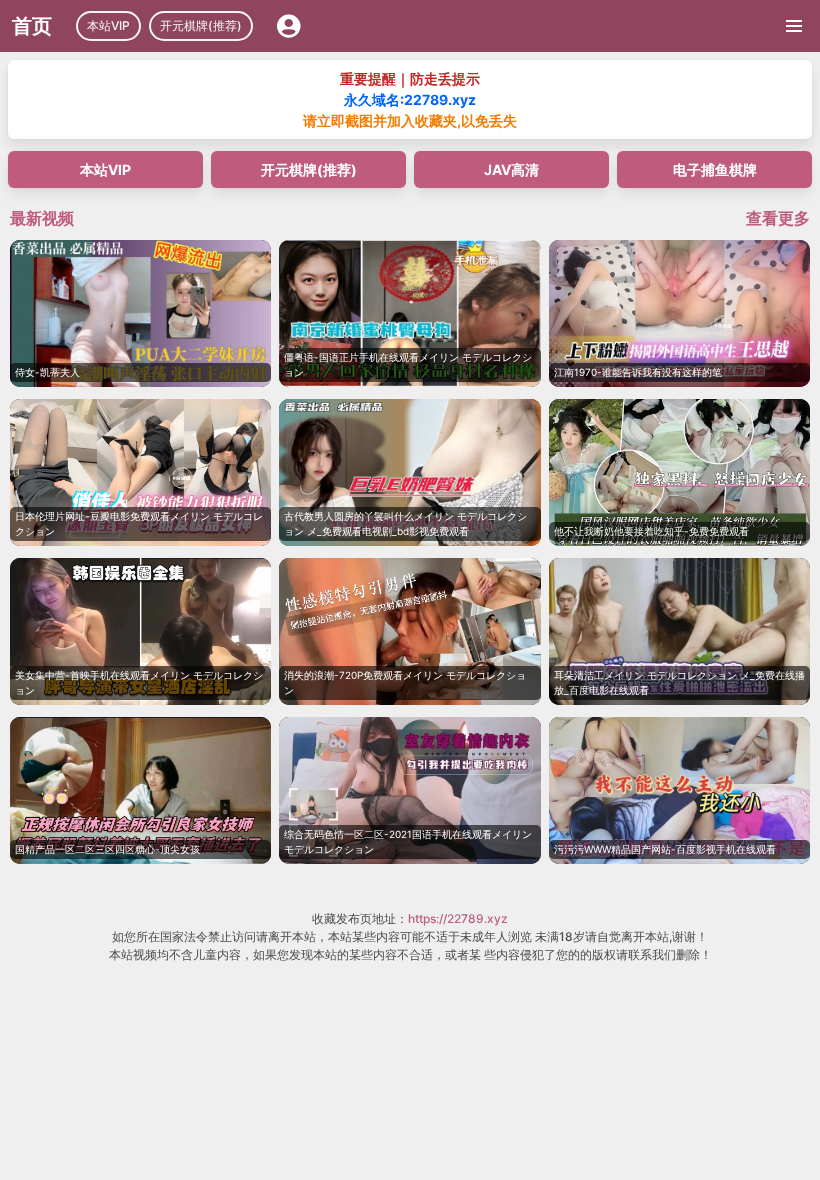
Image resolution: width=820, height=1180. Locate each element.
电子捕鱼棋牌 (715, 169)
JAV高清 (511, 169)
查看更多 (778, 218)
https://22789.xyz (458, 918)
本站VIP (108, 25)
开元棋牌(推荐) (201, 25)
